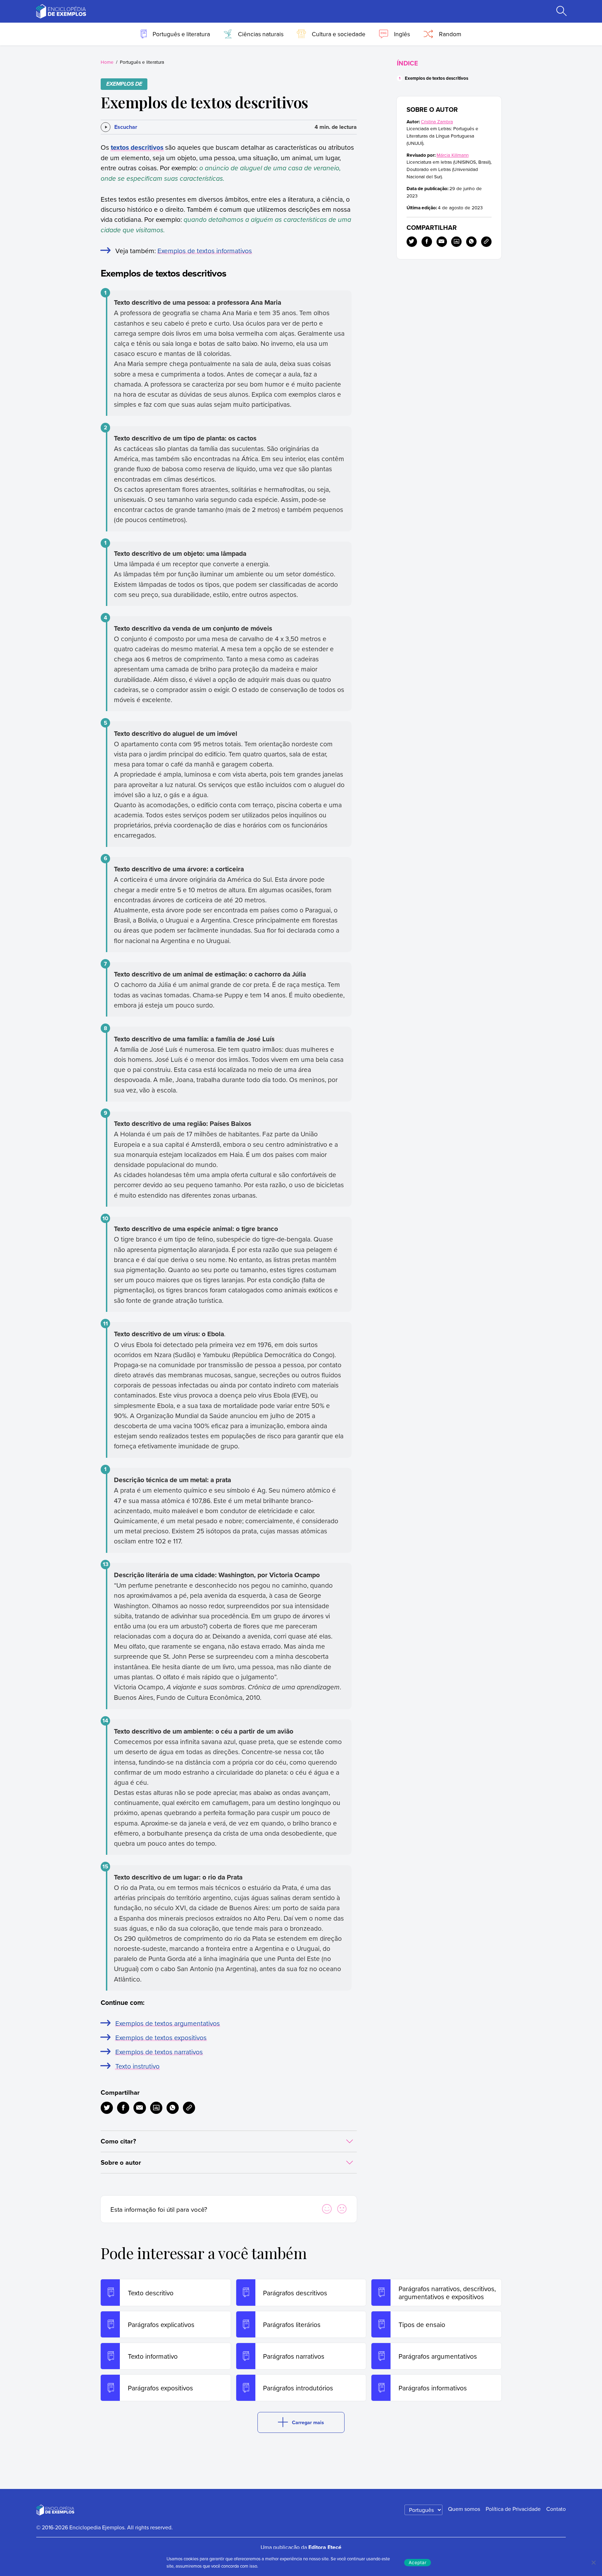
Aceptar (418, 2562)
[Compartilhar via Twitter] (107, 2108)
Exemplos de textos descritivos (437, 78)
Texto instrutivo (137, 2066)
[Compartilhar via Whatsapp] (173, 2108)
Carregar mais (308, 2422)
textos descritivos (137, 147)
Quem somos (464, 2509)
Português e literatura (142, 62)
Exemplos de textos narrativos (159, 2052)
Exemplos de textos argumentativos (168, 2023)
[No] (593, 2562)
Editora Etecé (325, 2547)
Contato (556, 2509)
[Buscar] (561, 11)
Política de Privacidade (513, 2509)
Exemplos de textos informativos (205, 251)
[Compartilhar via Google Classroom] (156, 2108)
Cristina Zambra (437, 121)
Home (107, 62)
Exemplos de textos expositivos (161, 2037)
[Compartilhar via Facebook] (123, 2108)
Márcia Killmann (453, 155)
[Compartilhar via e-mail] (140, 2108)
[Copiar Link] (189, 2108)
